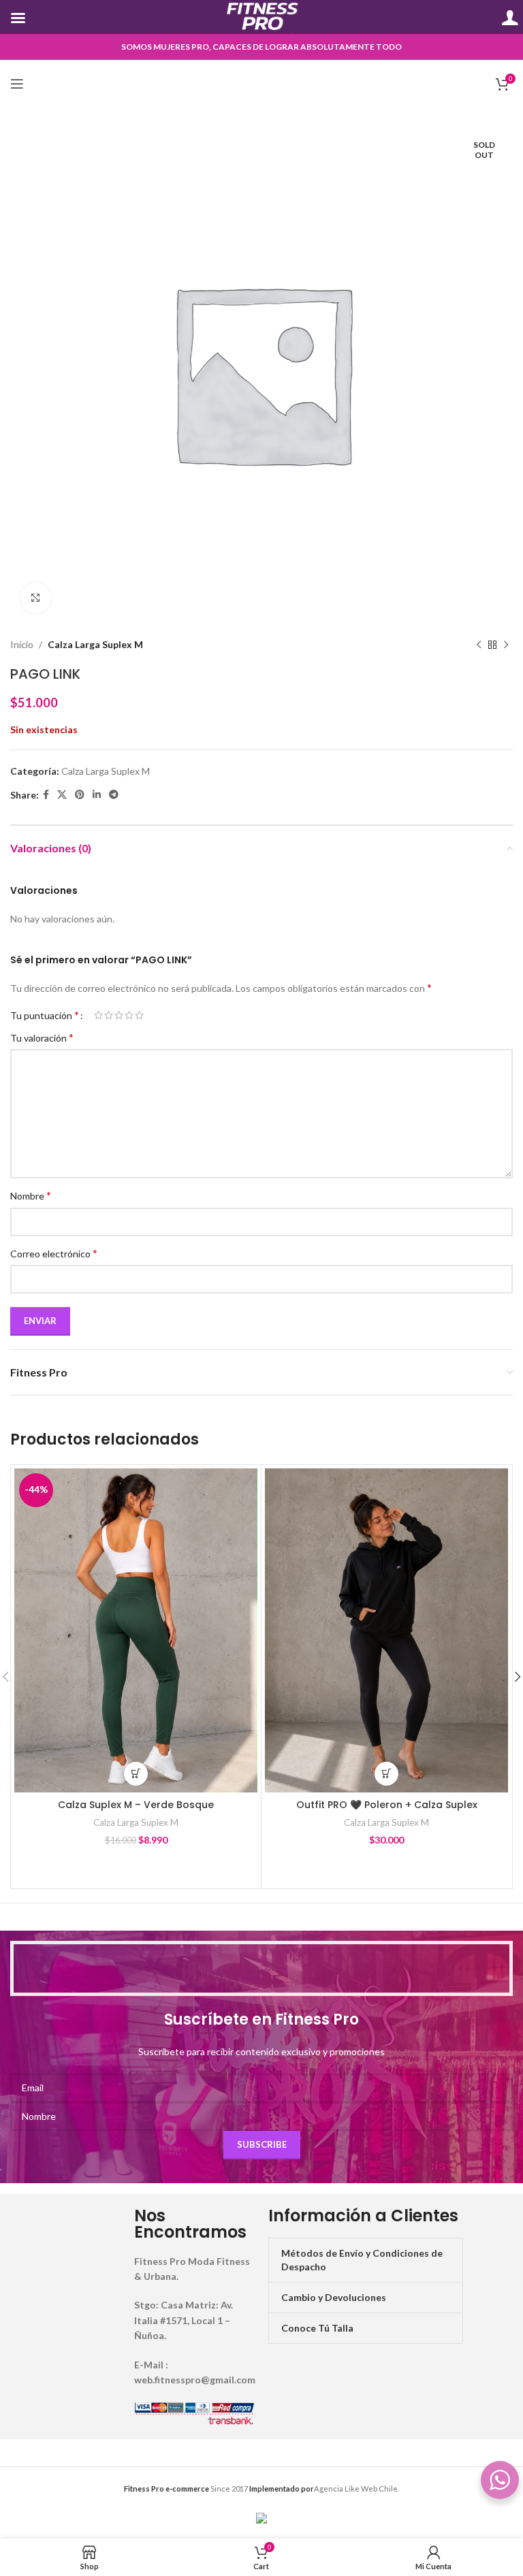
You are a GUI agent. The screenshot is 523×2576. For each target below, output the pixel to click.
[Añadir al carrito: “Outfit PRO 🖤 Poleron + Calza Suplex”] (386, 1774)
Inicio (22, 644)
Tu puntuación (45, 1015)
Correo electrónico (54, 1253)
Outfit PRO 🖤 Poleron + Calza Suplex (387, 1805)
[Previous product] (479, 645)
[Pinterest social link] (80, 795)
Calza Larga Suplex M (95, 644)
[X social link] (62, 795)
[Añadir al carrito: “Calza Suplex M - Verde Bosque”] (136, 1774)
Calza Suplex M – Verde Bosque (136, 1805)
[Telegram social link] (114, 795)
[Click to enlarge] (36, 598)
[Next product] (506, 645)
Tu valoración (42, 1037)
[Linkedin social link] (97, 795)
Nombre (31, 1195)
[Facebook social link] (46, 795)
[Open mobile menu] (17, 84)
